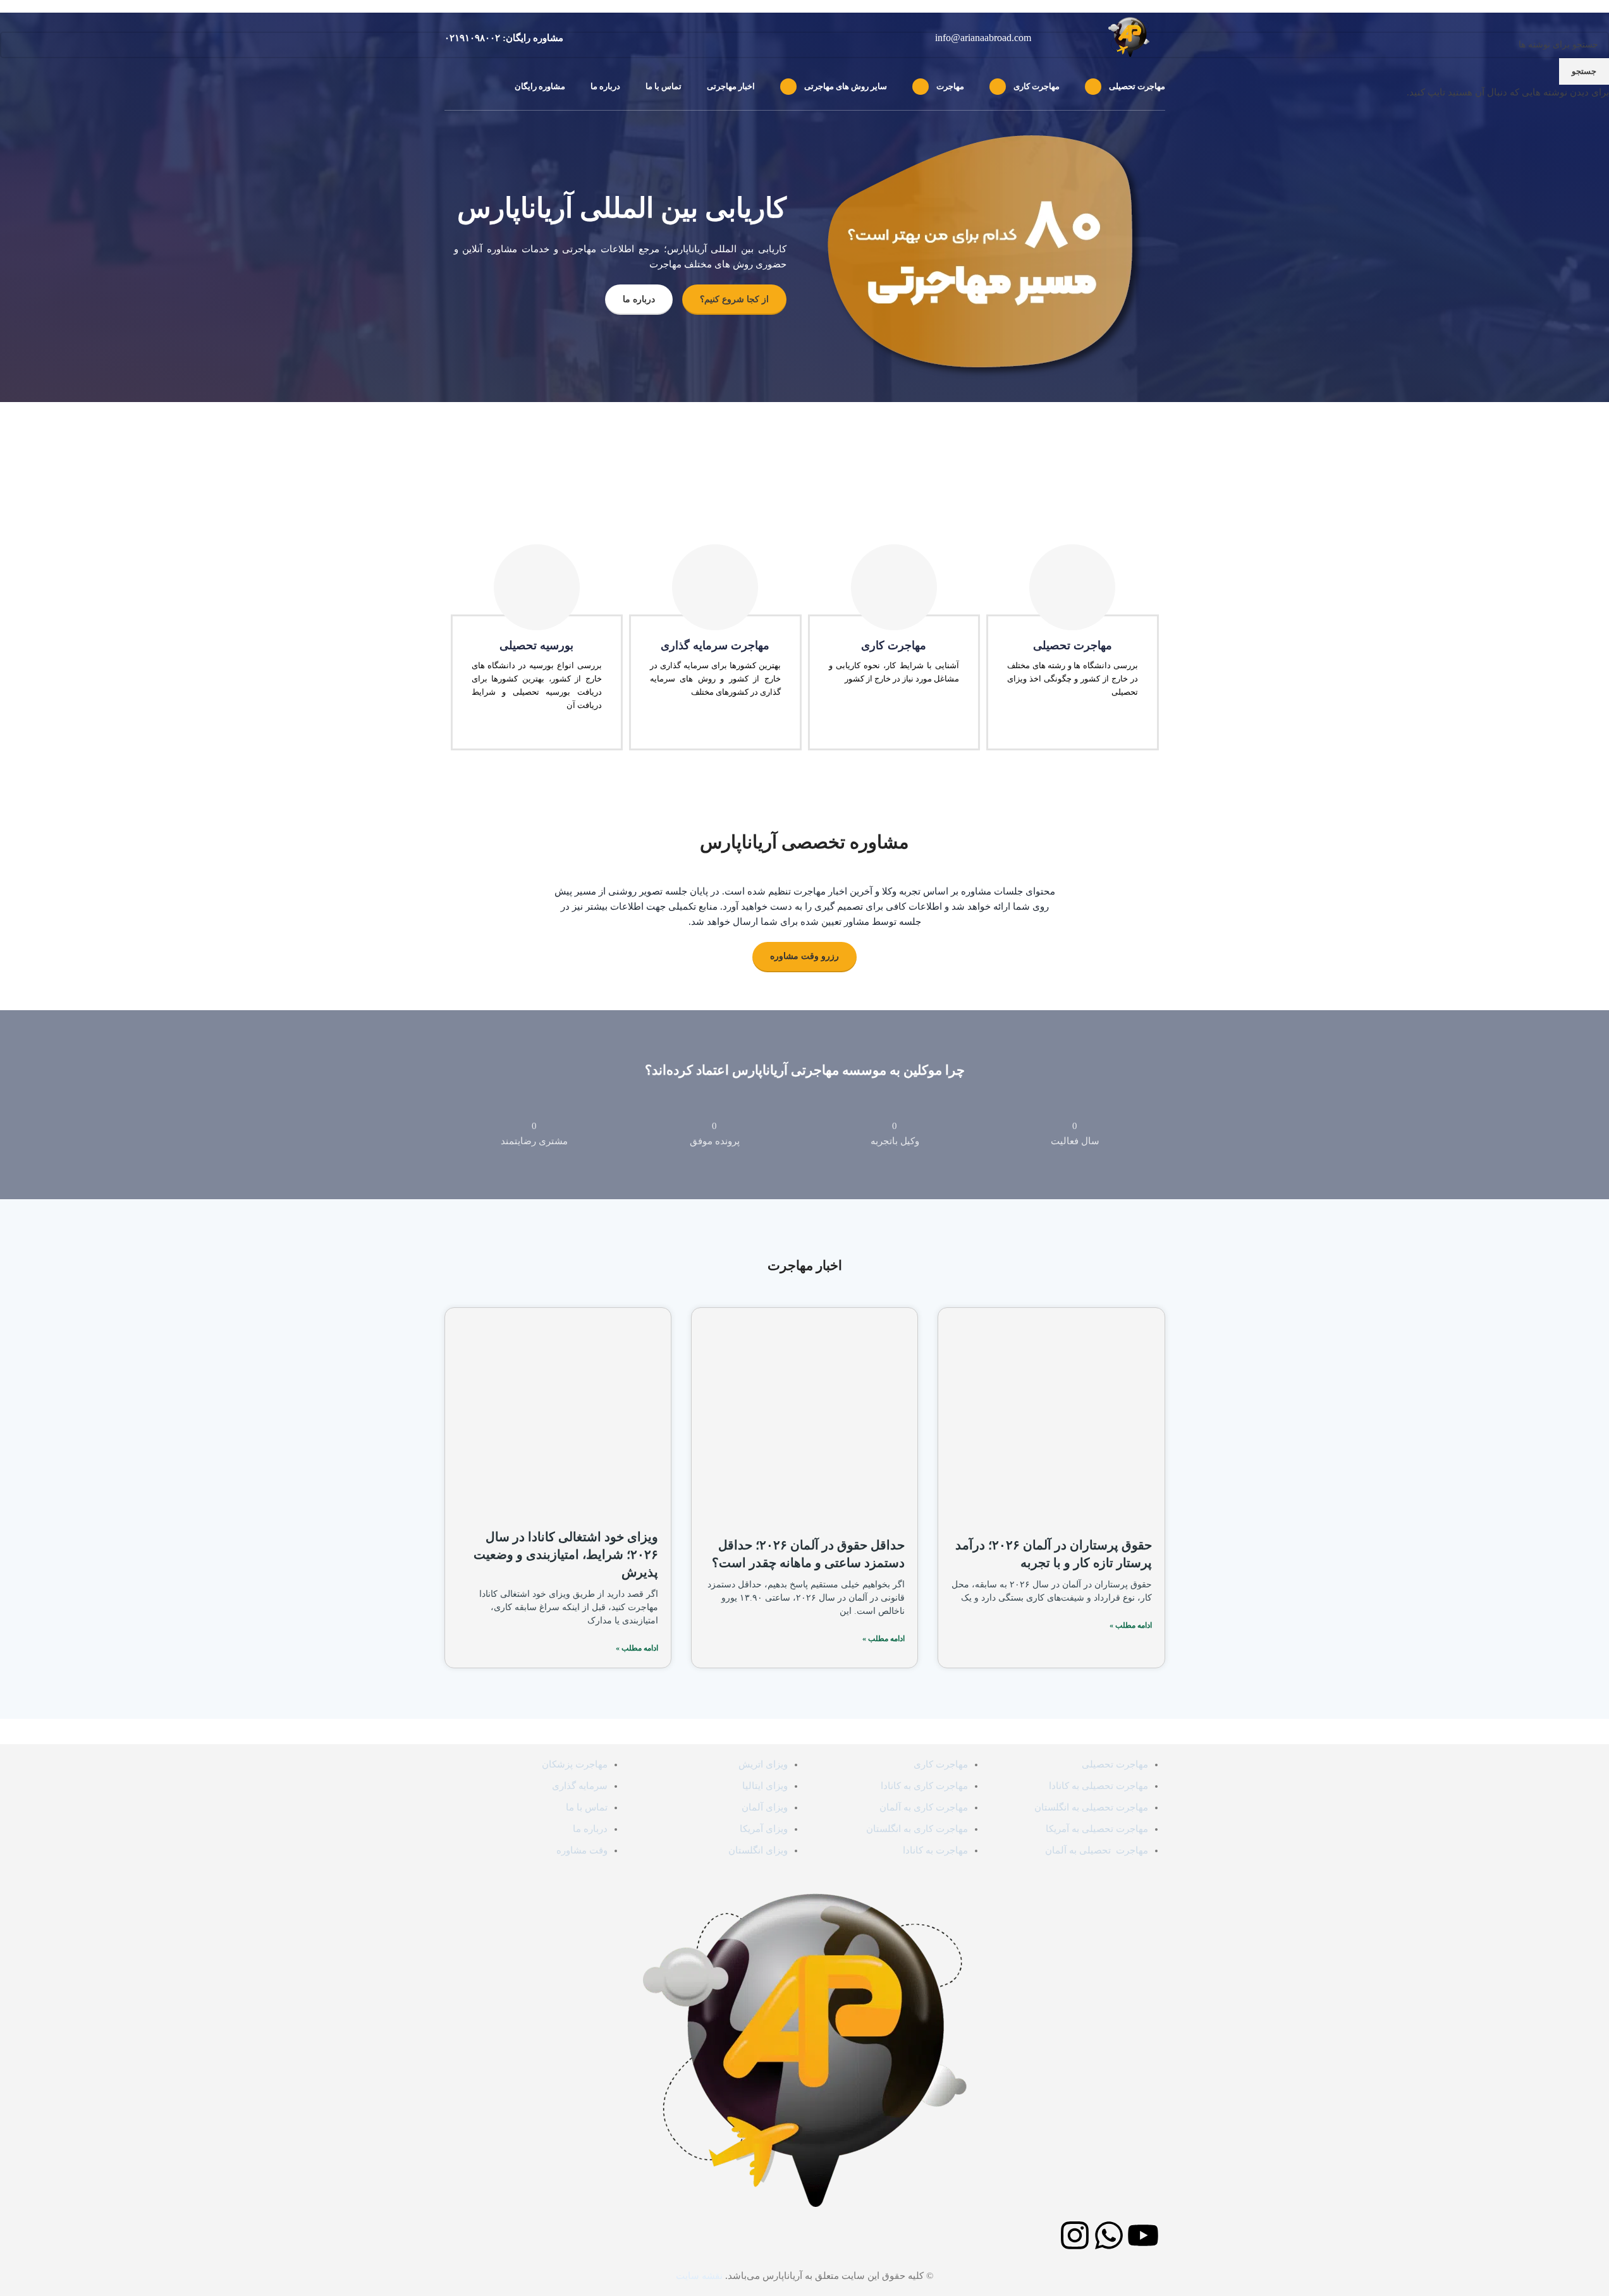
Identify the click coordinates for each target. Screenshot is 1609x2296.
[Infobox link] (504, 38)
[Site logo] (1137, 37)
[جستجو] (450, 87)
